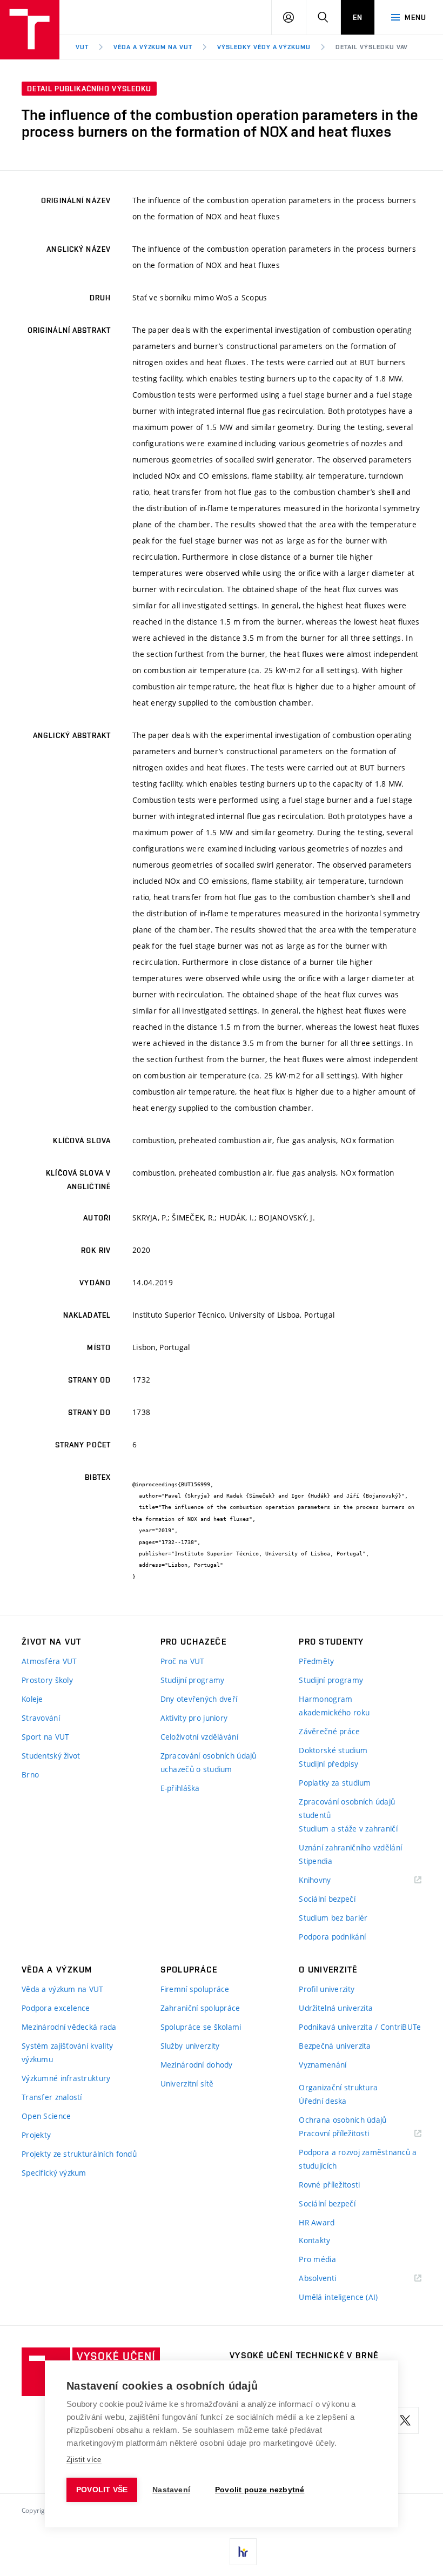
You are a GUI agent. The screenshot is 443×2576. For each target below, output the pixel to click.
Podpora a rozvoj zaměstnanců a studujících (358, 2159)
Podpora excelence (56, 2008)
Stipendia (316, 1861)
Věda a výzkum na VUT (153, 47)
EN (358, 17)
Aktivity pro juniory (194, 1718)
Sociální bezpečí (327, 1899)
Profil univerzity (327, 1989)
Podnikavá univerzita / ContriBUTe (360, 2027)
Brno (30, 1775)
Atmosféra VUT (49, 1661)
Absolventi (331, 2279)
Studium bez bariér (333, 1918)
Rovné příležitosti (329, 2185)
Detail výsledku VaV (372, 47)
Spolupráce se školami (201, 2027)
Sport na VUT (45, 1737)
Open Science (46, 2116)
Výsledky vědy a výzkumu (264, 47)
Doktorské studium (333, 1750)
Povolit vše (102, 2490)
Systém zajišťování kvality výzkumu (67, 2052)
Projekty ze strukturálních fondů (79, 2154)
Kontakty (314, 2240)
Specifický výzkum (54, 2173)
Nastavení (171, 2490)
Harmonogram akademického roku (334, 1706)
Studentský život (51, 1756)
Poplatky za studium (335, 1783)
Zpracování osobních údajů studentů (347, 1808)
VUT (82, 47)
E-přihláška (180, 1788)
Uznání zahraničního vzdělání (350, 1847)
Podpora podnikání (332, 1937)
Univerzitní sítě (187, 2084)
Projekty (36, 2135)
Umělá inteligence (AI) (338, 2297)
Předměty (316, 1661)
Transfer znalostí (52, 2097)
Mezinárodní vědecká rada (69, 2027)
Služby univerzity (190, 2046)
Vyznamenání (323, 2065)
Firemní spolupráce (195, 1989)
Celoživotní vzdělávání (199, 1737)
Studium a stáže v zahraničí (348, 1829)
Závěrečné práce (329, 1731)
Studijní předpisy (328, 1764)
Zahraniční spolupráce (200, 2008)
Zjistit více (84, 2460)
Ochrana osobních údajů (343, 2120)
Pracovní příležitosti (347, 2134)
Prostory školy (47, 1680)
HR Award (317, 2222)
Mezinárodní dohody (197, 2065)
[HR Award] (243, 2552)
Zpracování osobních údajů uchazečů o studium (209, 1762)
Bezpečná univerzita (335, 2046)
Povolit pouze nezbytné (260, 2490)
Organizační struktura (338, 2087)
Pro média (317, 2259)
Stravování (41, 1718)
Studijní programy (193, 1680)
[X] (405, 2420)
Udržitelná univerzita (336, 2008)
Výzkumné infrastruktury (66, 2078)
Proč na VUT (183, 1661)
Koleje (32, 1699)
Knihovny (328, 1880)
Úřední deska (323, 2101)
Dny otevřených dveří (199, 1699)
